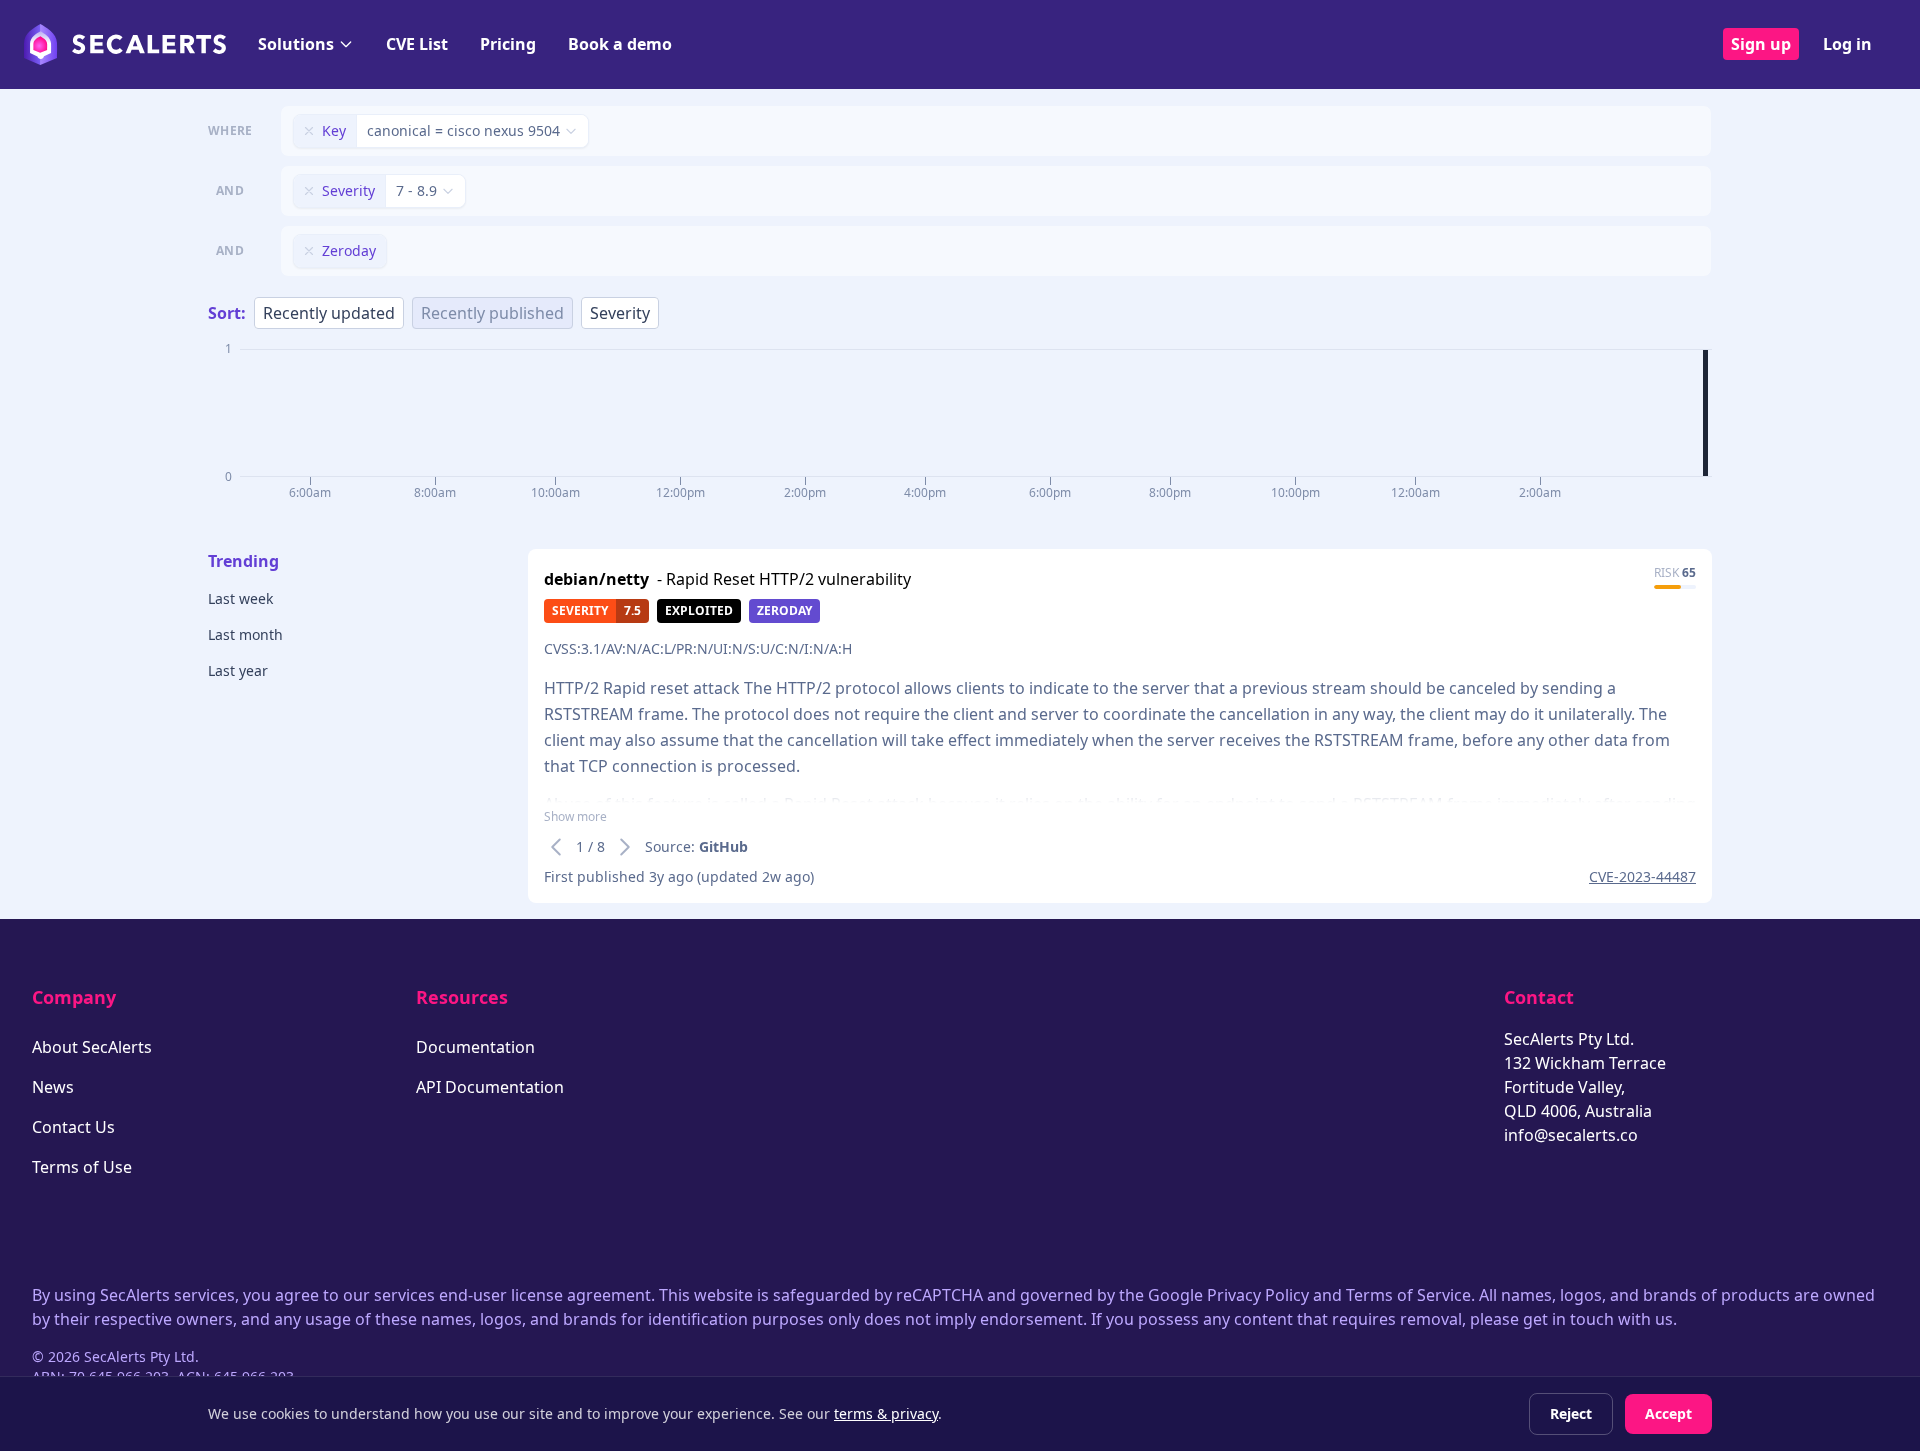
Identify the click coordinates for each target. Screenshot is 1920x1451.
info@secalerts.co (1571, 1135)
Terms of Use (82, 1167)
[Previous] (556, 847)
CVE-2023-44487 (1642, 876)
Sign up (1761, 44)
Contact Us (73, 1127)
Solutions (296, 44)
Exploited (699, 610)
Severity (620, 313)
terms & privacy (886, 1413)
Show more (575, 817)
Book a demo (620, 44)
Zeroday (784, 610)
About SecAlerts (92, 1047)
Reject (1571, 1413)
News (53, 1087)
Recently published (492, 313)
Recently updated (329, 313)
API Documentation (490, 1087)
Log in (1847, 44)
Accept (1668, 1413)
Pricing (508, 44)
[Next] (625, 847)
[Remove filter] (309, 131)
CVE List (417, 44)
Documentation (475, 1047)
